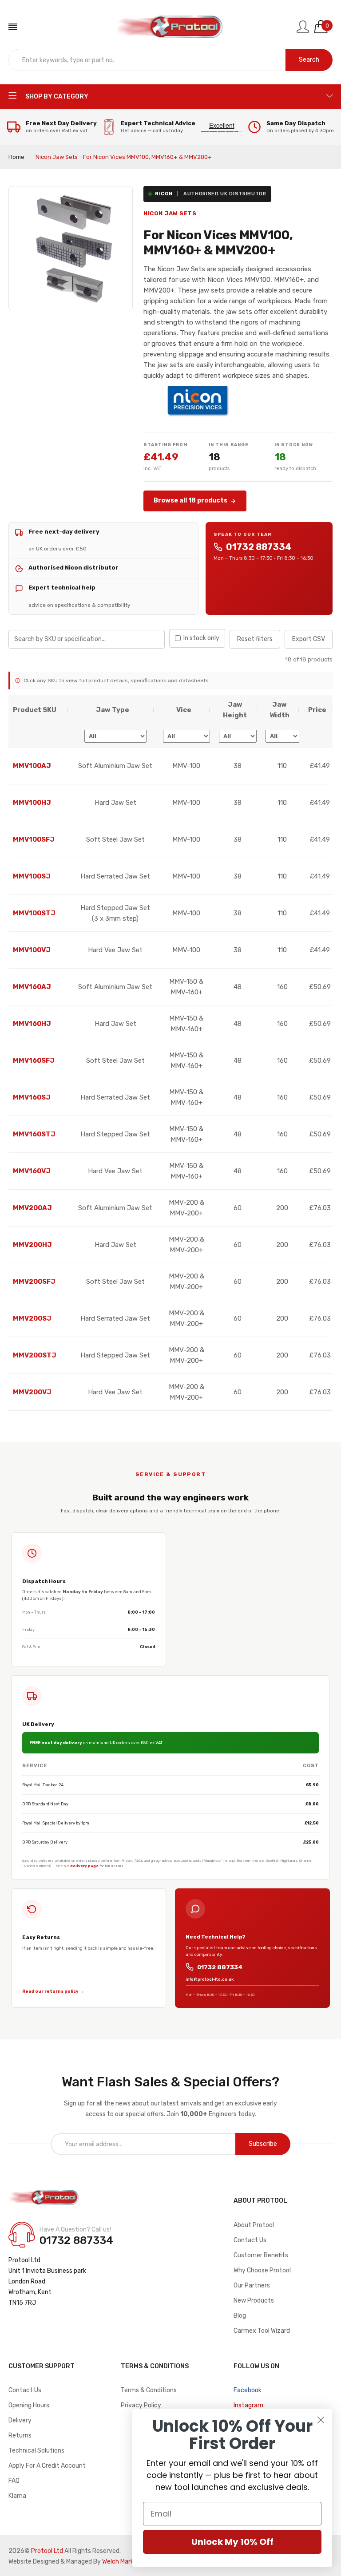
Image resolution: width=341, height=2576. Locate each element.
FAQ (14, 2481)
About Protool (254, 2225)
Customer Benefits (261, 2255)
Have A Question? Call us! (75, 2230)
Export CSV (309, 639)
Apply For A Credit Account (47, 2466)
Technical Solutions (36, 2451)
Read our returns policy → (53, 1991)
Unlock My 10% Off (232, 2542)
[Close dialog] (321, 2420)
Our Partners (252, 2285)
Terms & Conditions (149, 2390)
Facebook (248, 2390)
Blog (240, 2316)
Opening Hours (29, 2405)
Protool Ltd (47, 2551)
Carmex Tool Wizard (262, 2331)
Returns (20, 2436)
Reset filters (255, 639)
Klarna (17, 2496)
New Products (254, 2301)
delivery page (84, 1866)
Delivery (20, 2420)
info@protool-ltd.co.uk (210, 1979)
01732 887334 (259, 547)
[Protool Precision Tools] (170, 27)
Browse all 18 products (190, 501)
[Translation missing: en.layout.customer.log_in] (303, 27)
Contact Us (250, 2240)
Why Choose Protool (262, 2270)
